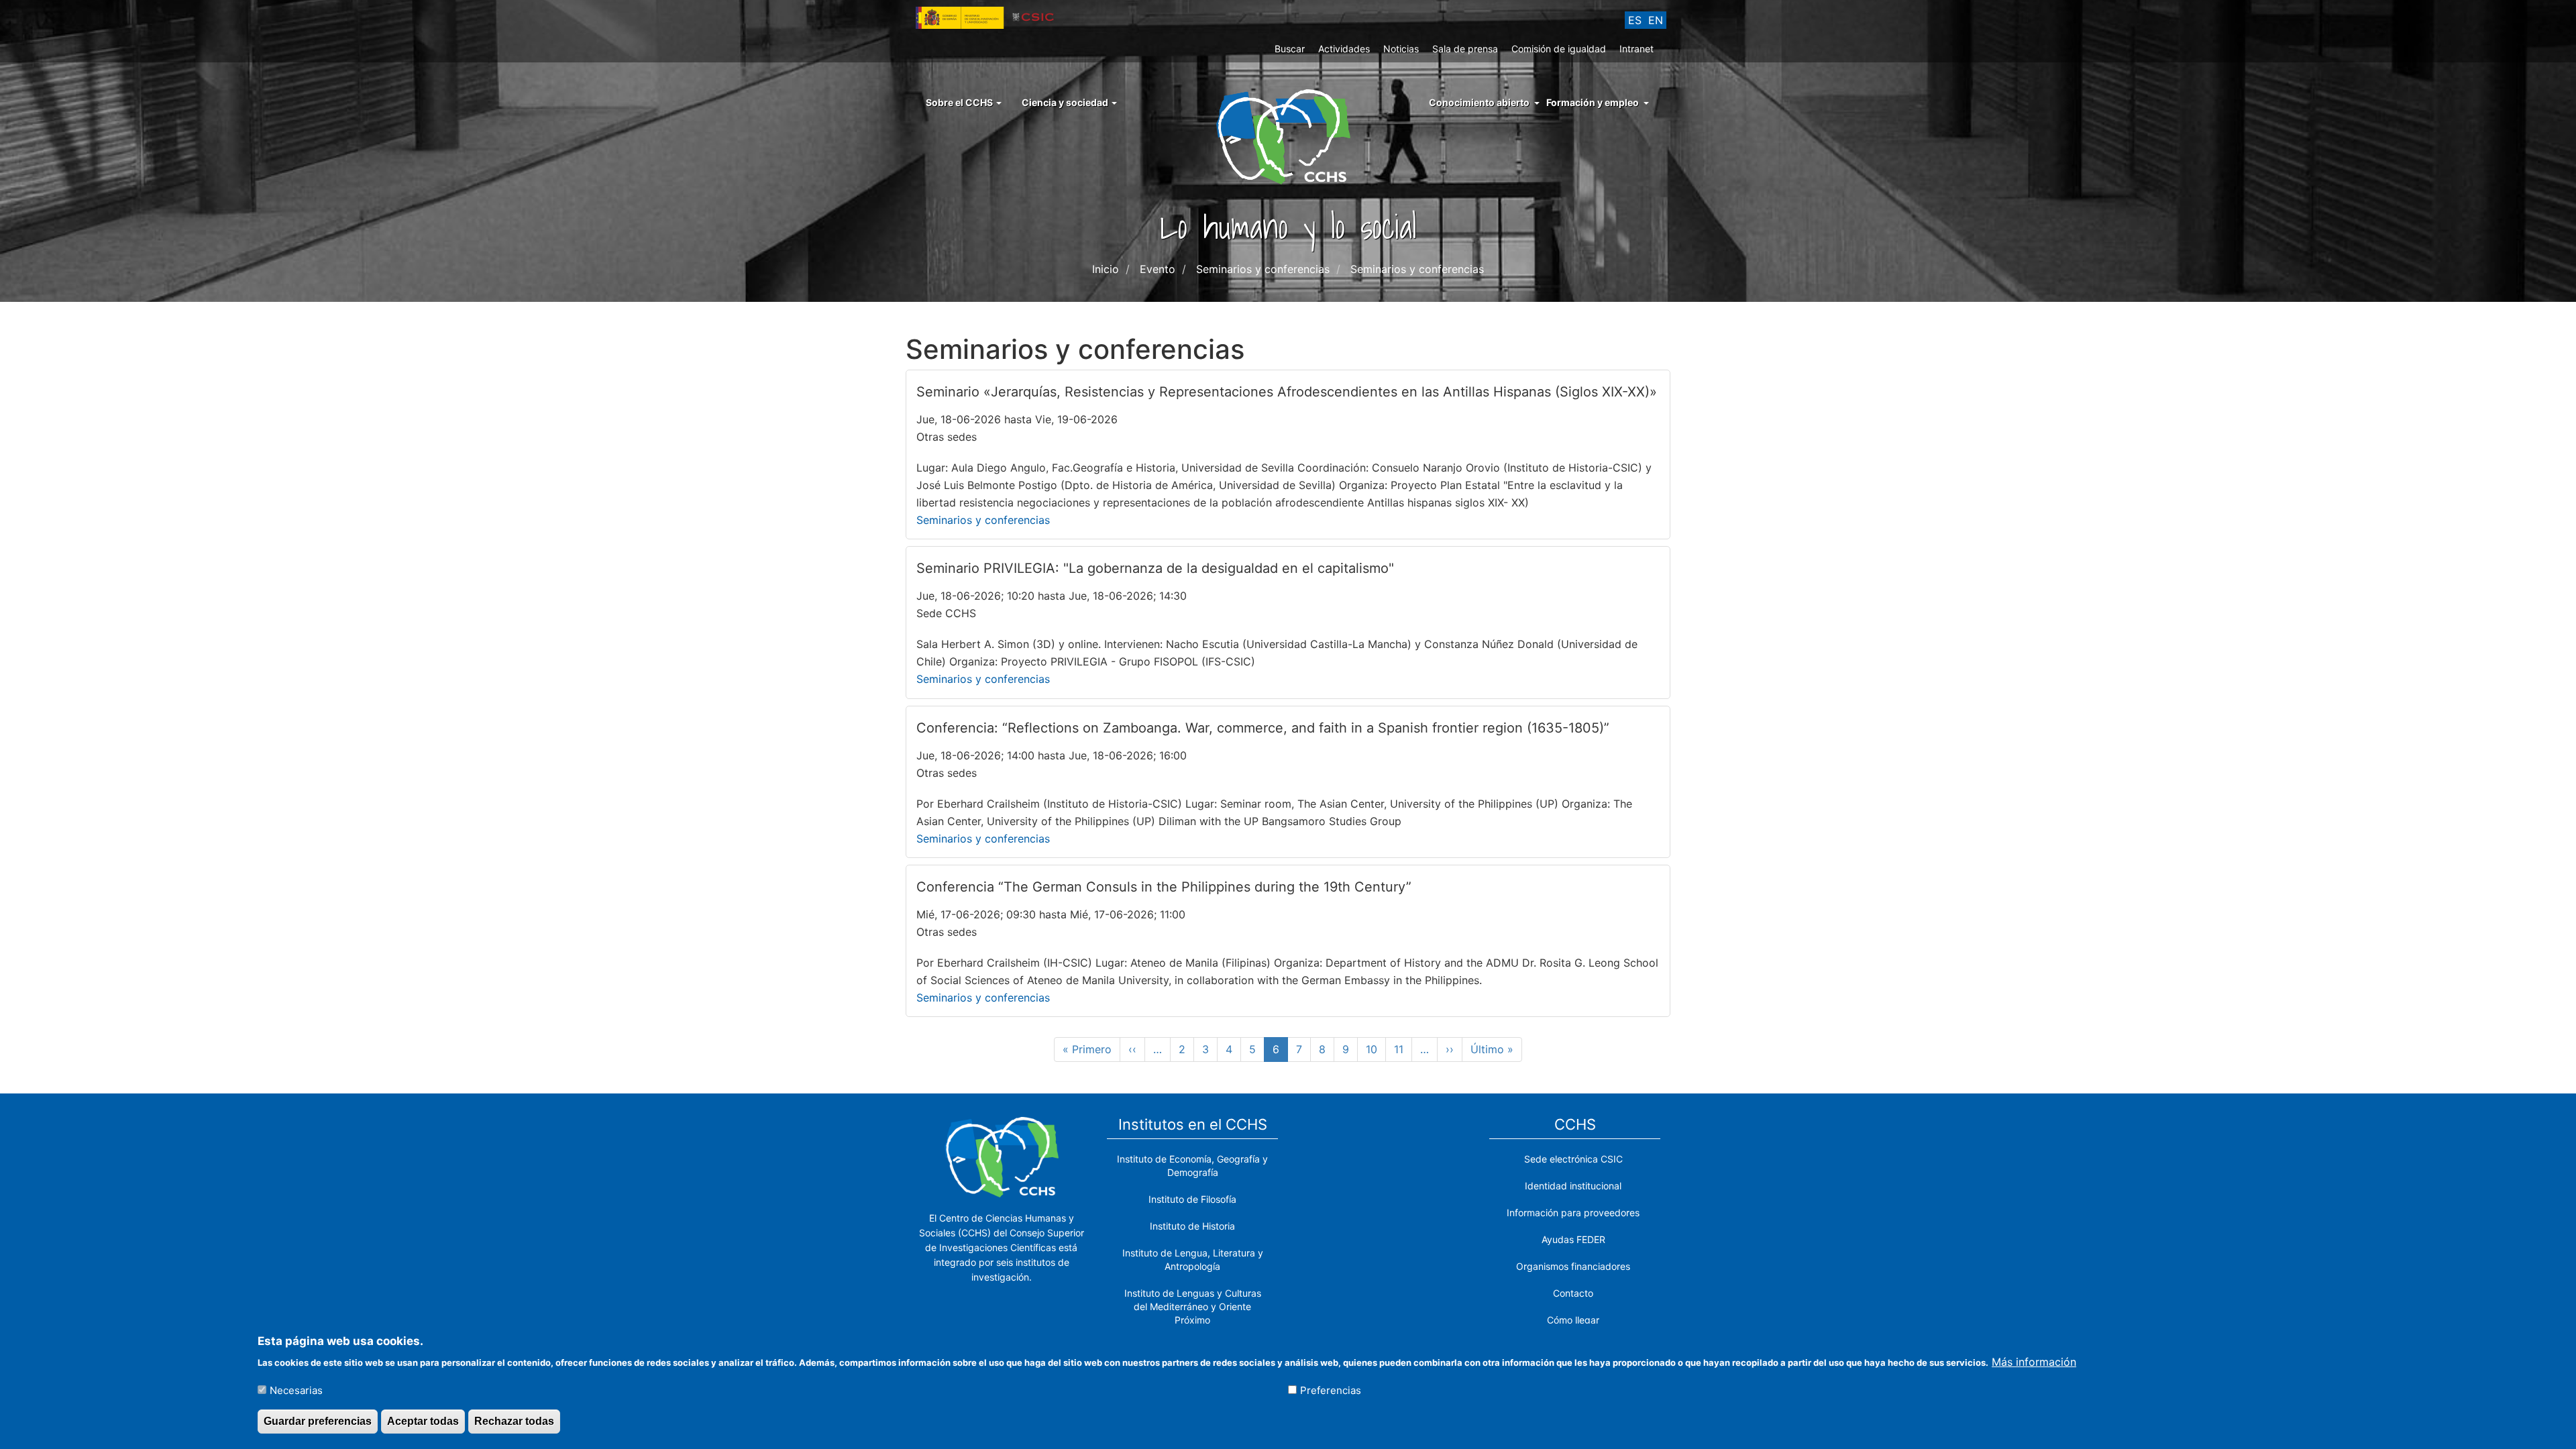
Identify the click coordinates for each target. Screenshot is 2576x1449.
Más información (2034, 1361)
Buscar (1290, 49)
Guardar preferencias (318, 1421)
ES (1635, 20)
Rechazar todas (514, 1421)
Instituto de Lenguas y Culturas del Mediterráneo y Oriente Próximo (1193, 1306)
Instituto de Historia (1192, 1226)
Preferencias (1331, 1390)
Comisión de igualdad (1559, 49)
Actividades (1344, 49)
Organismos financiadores (1573, 1266)
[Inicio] (1288, 136)
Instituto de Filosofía (1192, 1199)
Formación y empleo (1593, 102)
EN (1656, 20)
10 (1376, 1049)
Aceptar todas (423, 1421)
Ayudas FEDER (1573, 1239)
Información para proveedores (1573, 1213)
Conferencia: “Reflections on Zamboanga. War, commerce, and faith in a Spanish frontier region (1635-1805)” (1263, 728)
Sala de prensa (1465, 49)
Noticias (1401, 49)
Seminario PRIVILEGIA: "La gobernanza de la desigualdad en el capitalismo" (1155, 568)
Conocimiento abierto (1479, 102)
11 (1403, 1049)
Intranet (1636, 49)
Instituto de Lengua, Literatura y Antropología (1193, 1259)
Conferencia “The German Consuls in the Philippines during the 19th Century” (1164, 887)
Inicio (1106, 269)
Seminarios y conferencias (983, 520)
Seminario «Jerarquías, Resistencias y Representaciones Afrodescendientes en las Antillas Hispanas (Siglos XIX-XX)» (1287, 392)
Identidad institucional (1573, 1186)
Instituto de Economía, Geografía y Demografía (1192, 1166)
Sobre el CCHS (960, 102)
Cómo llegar (1573, 1320)
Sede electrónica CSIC (1573, 1159)
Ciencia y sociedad (1066, 102)
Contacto (1573, 1293)
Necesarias (296, 1390)
